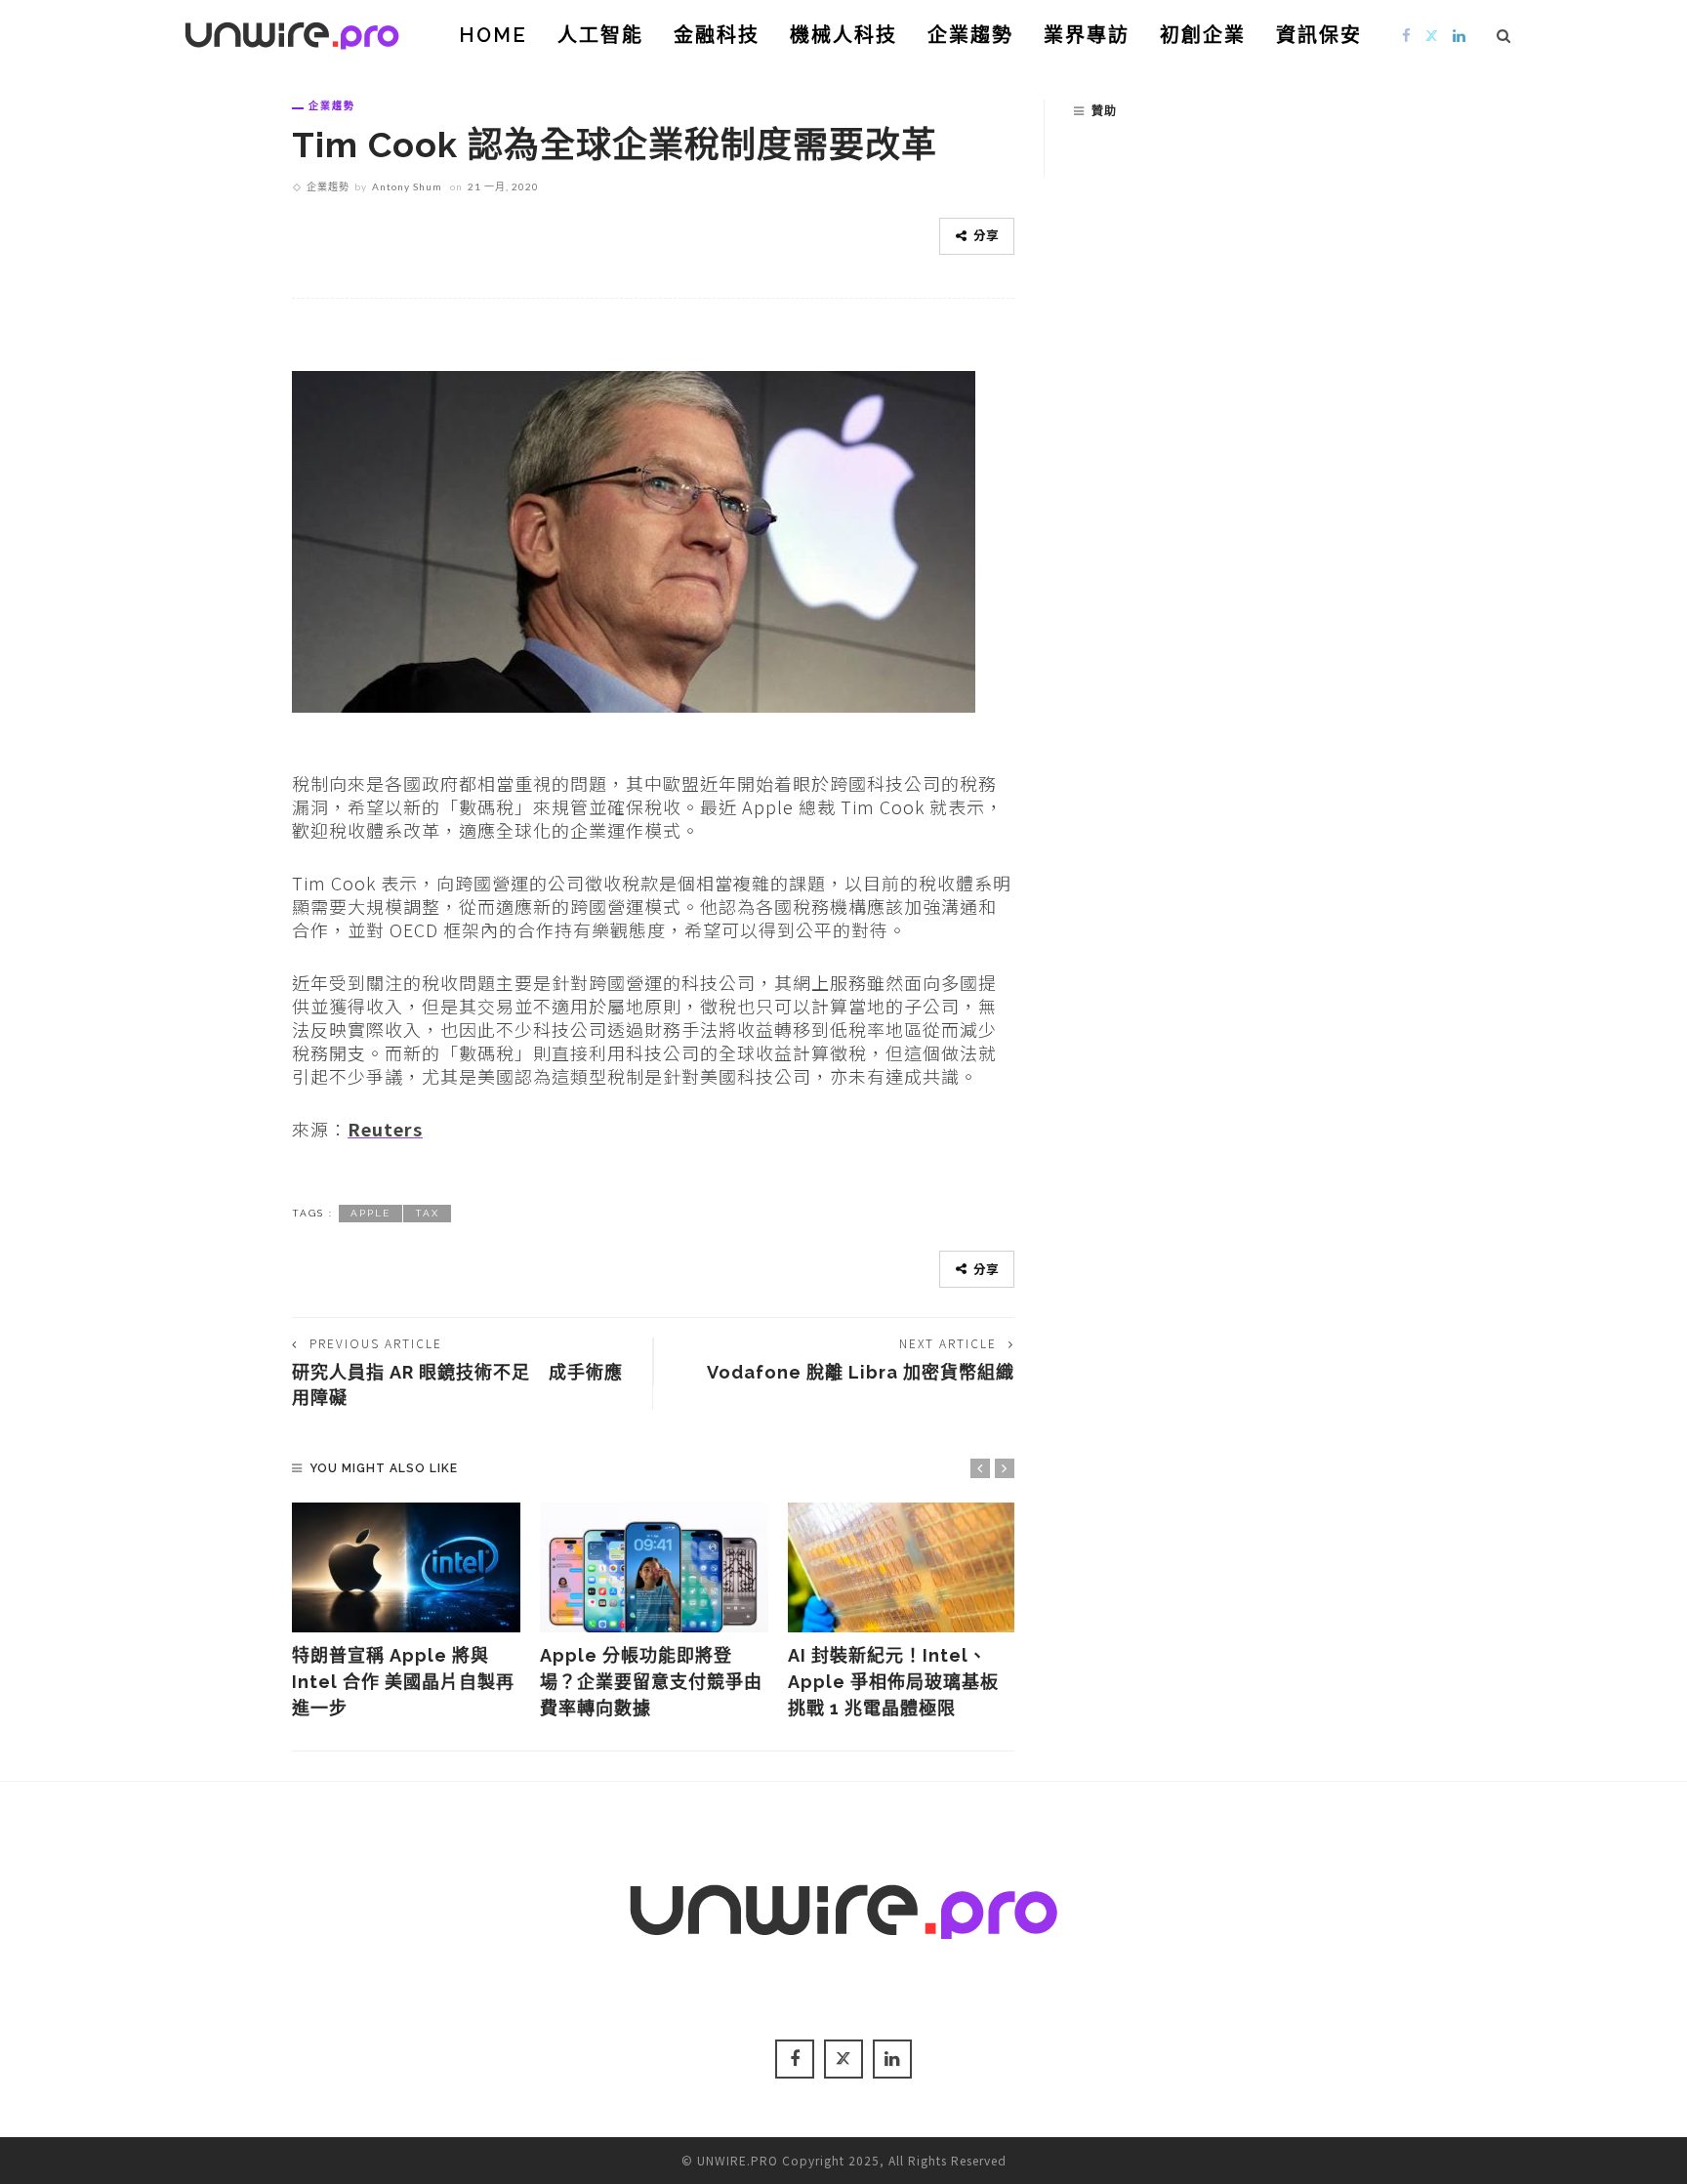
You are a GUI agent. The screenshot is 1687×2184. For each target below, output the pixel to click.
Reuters (385, 1129)
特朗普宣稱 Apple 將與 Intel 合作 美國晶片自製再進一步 (403, 1682)
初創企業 (1203, 35)
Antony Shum (407, 186)
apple (370, 1213)
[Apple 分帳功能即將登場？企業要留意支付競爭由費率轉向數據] (654, 1568)
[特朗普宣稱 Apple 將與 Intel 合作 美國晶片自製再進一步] (406, 1568)
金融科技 (717, 35)
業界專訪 (1087, 35)
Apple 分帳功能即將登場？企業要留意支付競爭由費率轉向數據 (651, 1682)
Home (493, 35)
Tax (427, 1213)
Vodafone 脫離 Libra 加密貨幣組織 (861, 1372)
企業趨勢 (970, 35)
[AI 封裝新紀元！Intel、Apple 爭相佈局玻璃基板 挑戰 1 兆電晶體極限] (902, 1568)
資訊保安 (1319, 35)
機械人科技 (843, 35)
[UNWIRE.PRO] (292, 32)
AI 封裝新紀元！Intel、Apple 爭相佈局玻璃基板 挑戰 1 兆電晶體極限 (893, 1682)
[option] (406, 1612)
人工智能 (600, 35)
